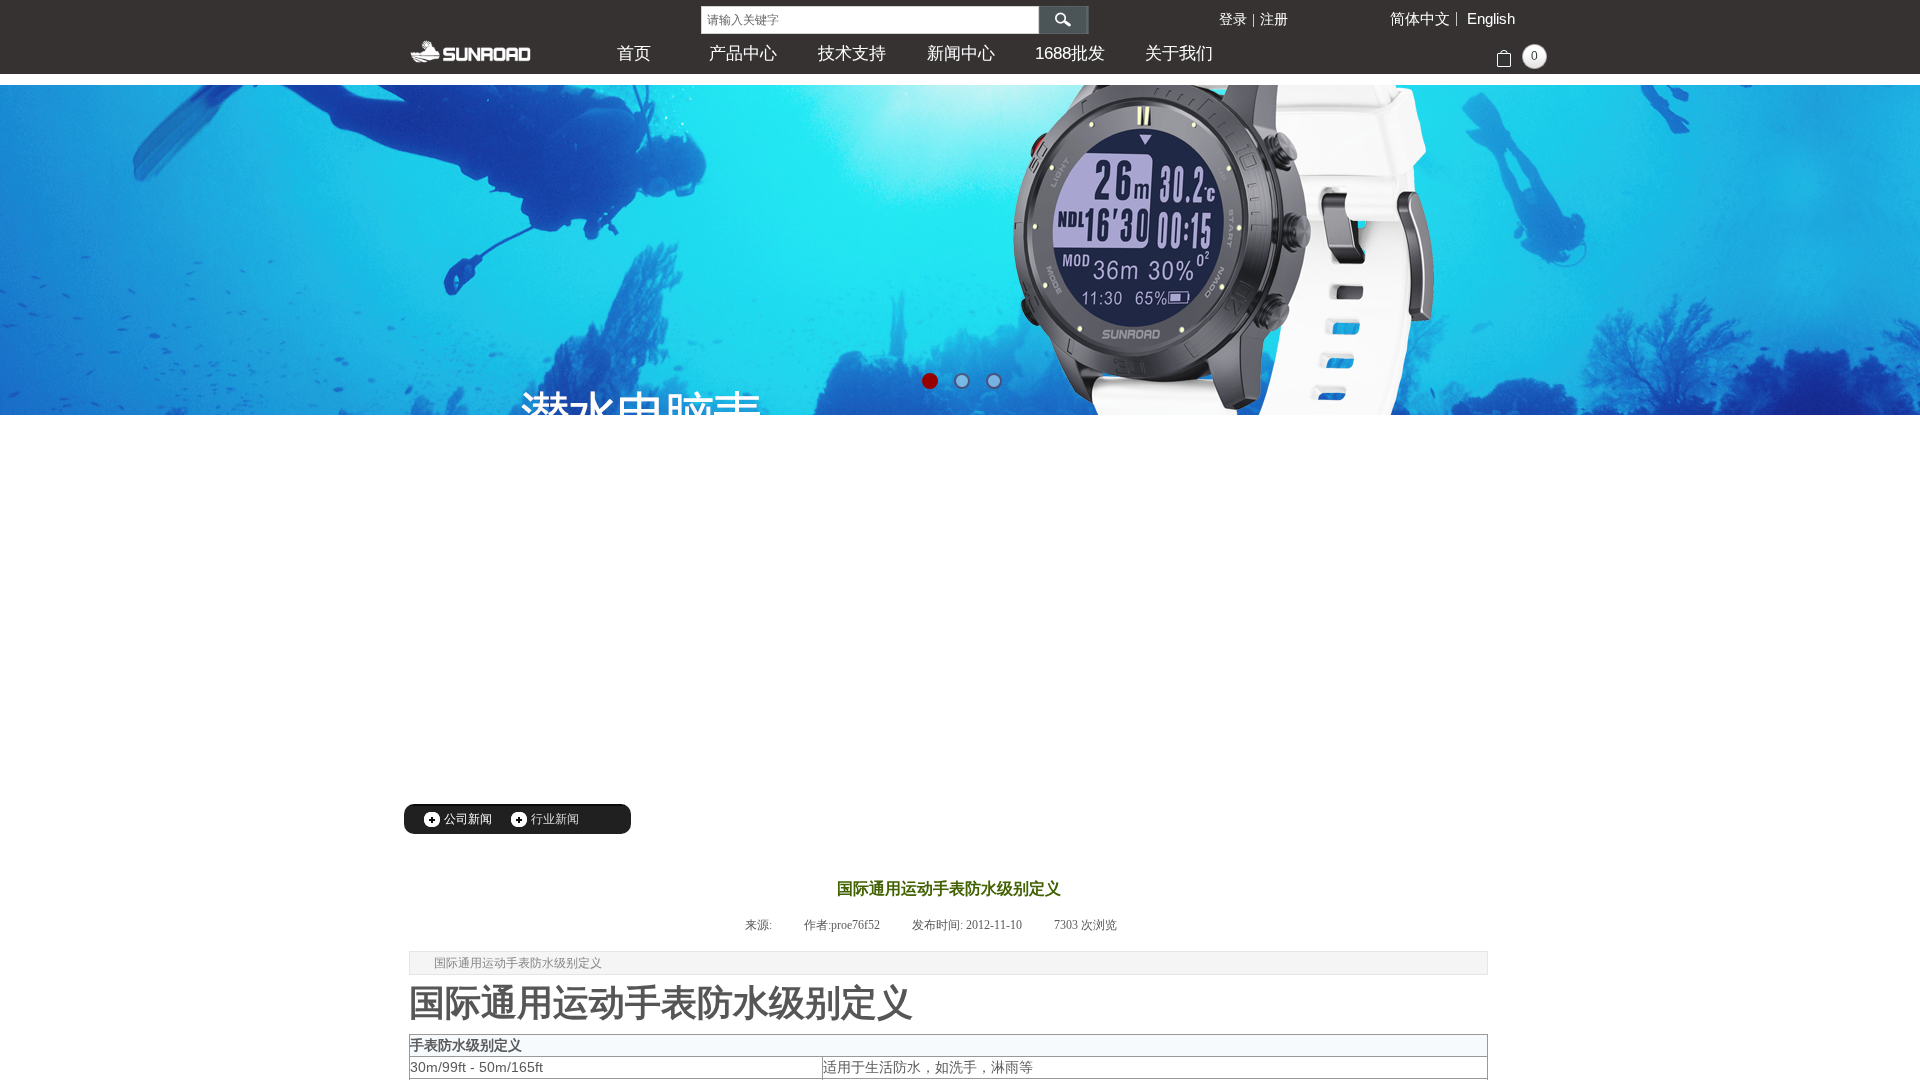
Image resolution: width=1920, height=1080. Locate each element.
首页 (634, 53)
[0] (1503, 59)
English (1491, 19)
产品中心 (743, 53)
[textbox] (870, 20)
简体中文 (1420, 19)
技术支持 (852, 53)
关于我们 (1179, 53)
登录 (1233, 19)
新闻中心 (961, 53)
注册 (1274, 19)
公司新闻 (468, 819)
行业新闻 (555, 819)
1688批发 (1070, 53)
